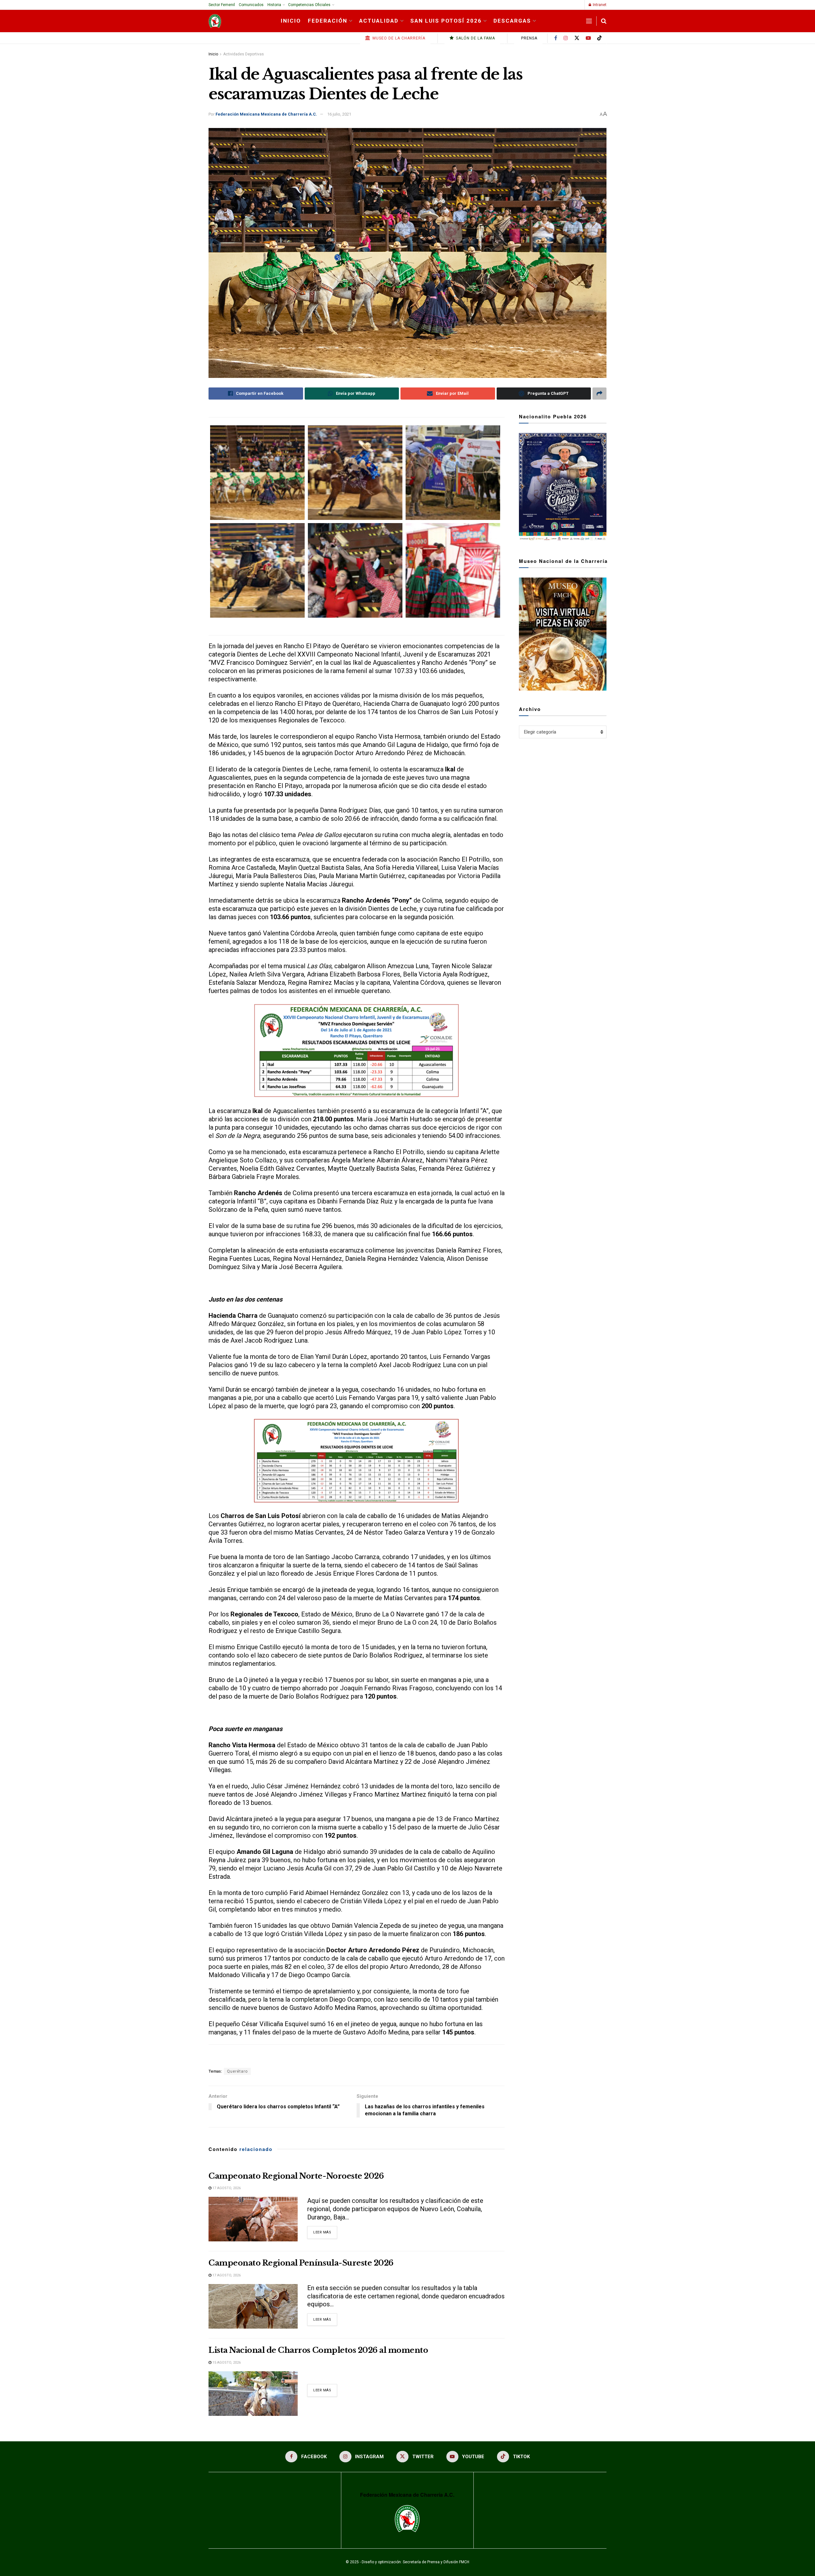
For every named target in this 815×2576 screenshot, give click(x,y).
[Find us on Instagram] (566, 38)
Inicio (291, 21)
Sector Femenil (222, 5)
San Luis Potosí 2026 (446, 21)
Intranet (599, 5)
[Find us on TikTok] (599, 38)
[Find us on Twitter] (577, 38)
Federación (328, 21)
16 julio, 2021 (339, 114)
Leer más (325, 2232)
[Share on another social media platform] (599, 394)
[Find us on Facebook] (556, 38)
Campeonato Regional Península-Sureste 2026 (301, 2263)
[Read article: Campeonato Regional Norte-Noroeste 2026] (253, 2219)
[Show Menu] (589, 21)
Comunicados (251, 5)
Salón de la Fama (475, 38)
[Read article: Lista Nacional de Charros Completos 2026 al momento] (253, 2394)
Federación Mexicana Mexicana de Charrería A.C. (266, 114)
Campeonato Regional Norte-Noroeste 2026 (296, 2176)
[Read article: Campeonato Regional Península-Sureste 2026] (253, 2306)
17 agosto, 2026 (226, 2188)
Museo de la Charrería (398, 38)
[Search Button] (604, 21)
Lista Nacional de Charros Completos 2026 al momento (318, 2350)
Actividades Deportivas (244, 54)
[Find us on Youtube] (588, 38)
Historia (274, 5)
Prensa (529, 38)
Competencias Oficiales (309, 5)
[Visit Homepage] (215, 21)
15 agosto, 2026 (226, 2363)
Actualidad (379, 21)
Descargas (512, 21)
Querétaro (237, 2071)
